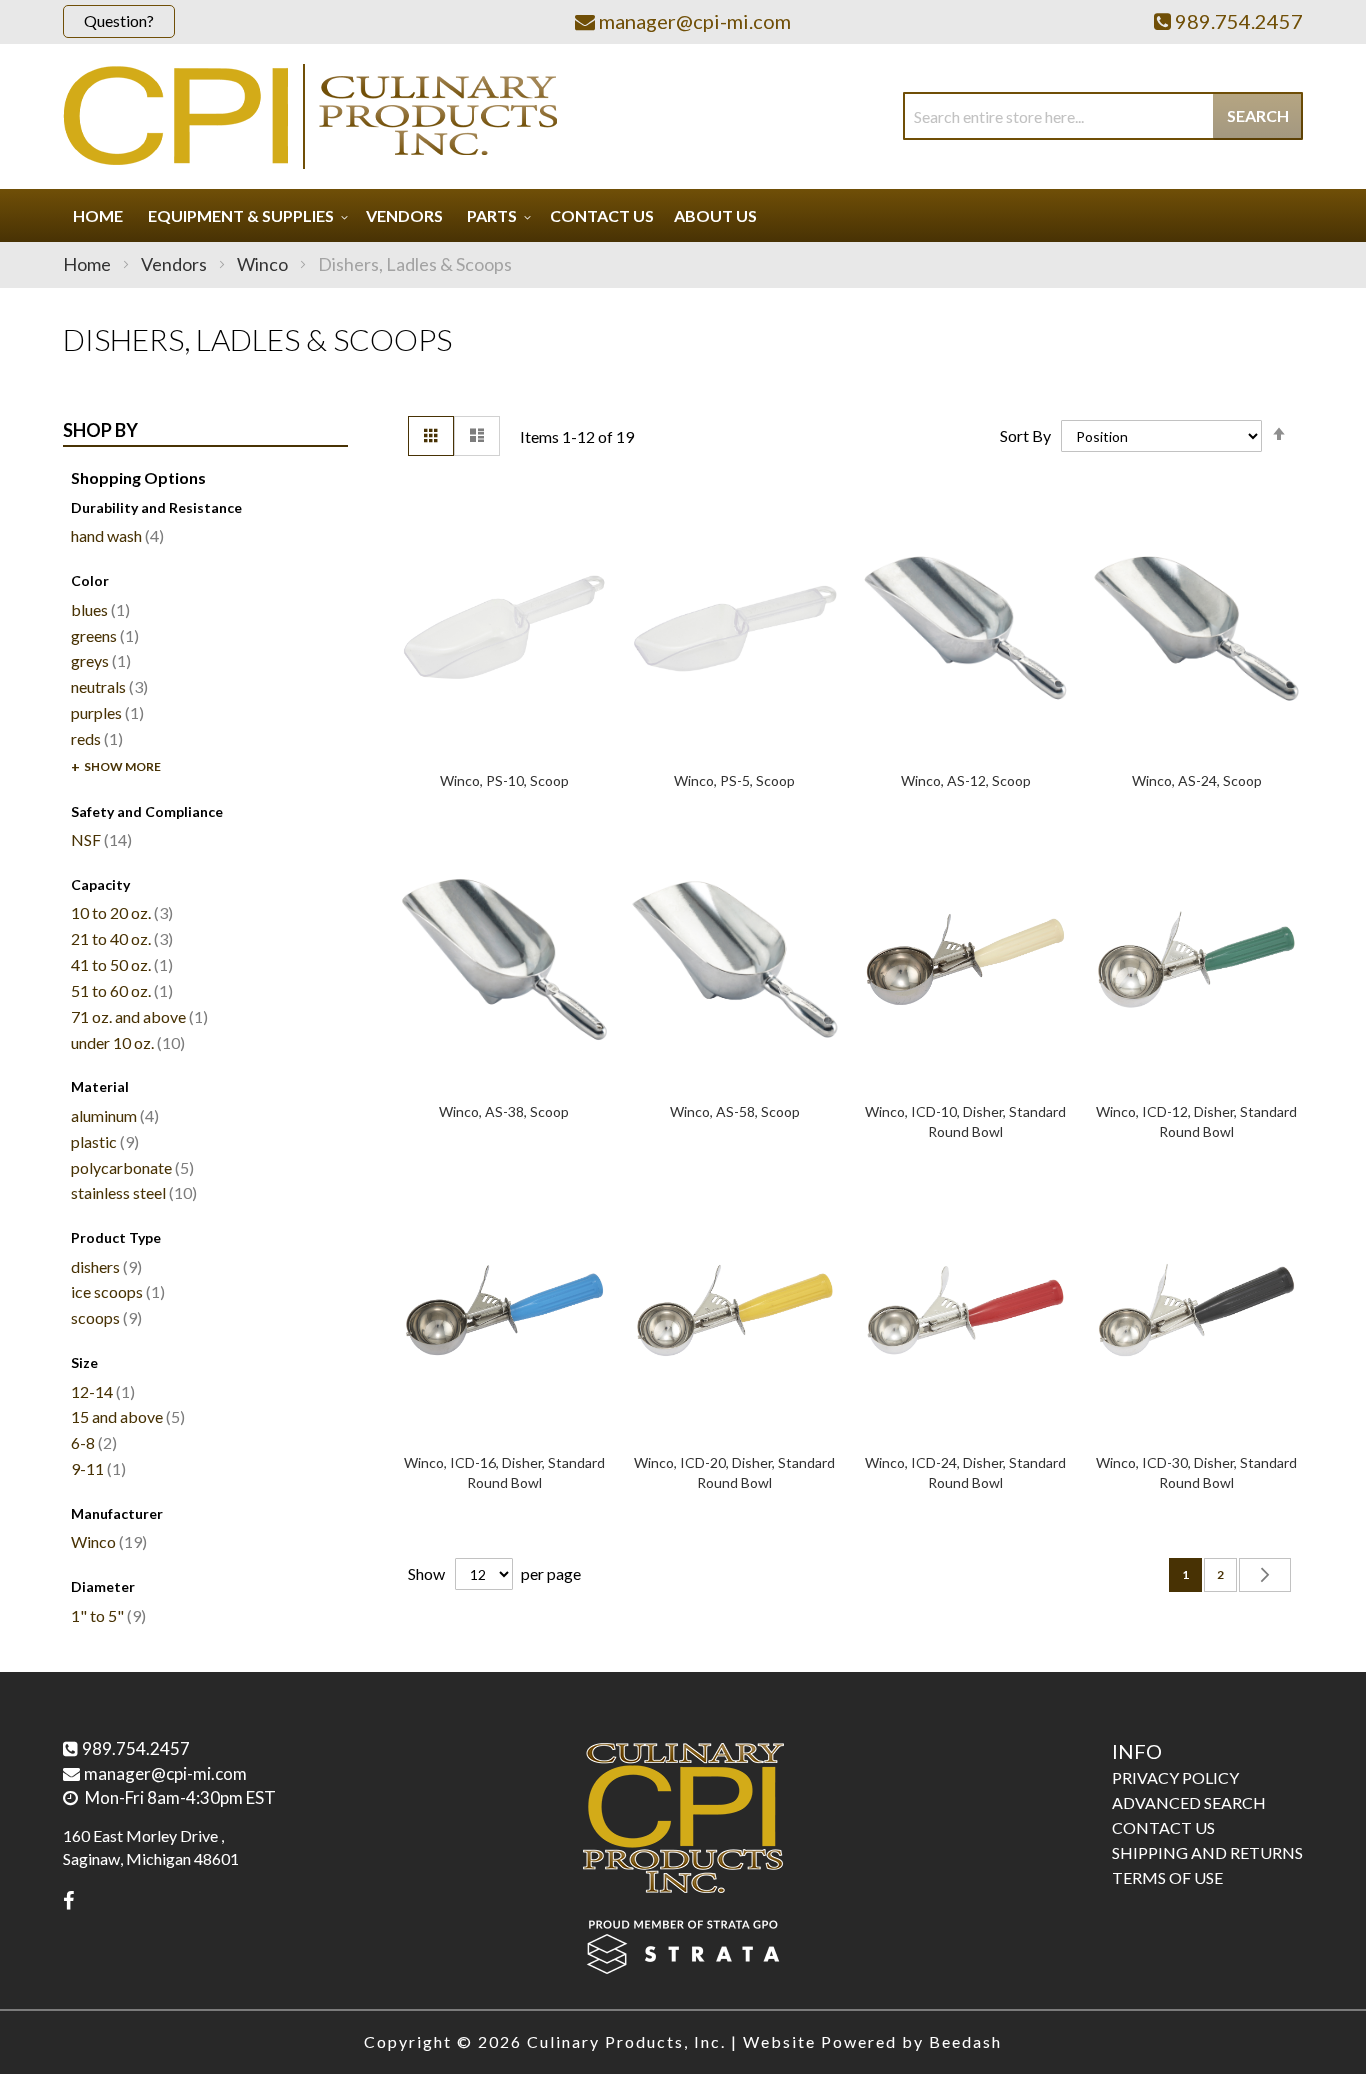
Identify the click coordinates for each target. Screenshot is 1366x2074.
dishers (104, 1266)
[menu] (683, 215)
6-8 (91, 1442)
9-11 (96, 1468)
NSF (99, 839)
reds (94, 738)
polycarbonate (130, 1167)
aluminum (112, 1115)
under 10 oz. (125, 1042)
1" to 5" (106, 1615)
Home (88, 264)
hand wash (115, 535)
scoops (104, 1317)
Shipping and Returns (1207, 1852)
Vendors (175, 264)
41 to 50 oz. (119, 964)
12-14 (100, 1391)
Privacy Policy (1175, 1777)
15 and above (125, 1416)
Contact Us (1163, 1827)
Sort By (1025, 435)
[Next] (1265, 1575)
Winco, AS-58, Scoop (735, 1111)
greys (98, 660)
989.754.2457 (136, 1748)
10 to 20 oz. (119, 912)
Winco (264, 264)
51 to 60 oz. (119, 990)
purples (105, 712)
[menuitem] (245, 215)
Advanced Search (1189, 1802)
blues (98, 609)
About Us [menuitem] (715, 215)
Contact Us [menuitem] (602, 215)
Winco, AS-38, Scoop (504, 1111)
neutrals (107, 686)
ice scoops (115, 1291)
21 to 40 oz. (119, 938)
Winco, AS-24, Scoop (1197, 780)
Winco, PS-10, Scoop (504, 780)
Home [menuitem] (98, 215)
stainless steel (131, 1192)
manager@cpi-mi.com (165, 1773)
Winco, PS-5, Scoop (734, 780)
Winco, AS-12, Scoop (966, 780)
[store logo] (310, 116)
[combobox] (1103, 116)
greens (102, 635)
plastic (102, 1141)
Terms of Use (1167, 1877)
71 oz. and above (137, 1016)
